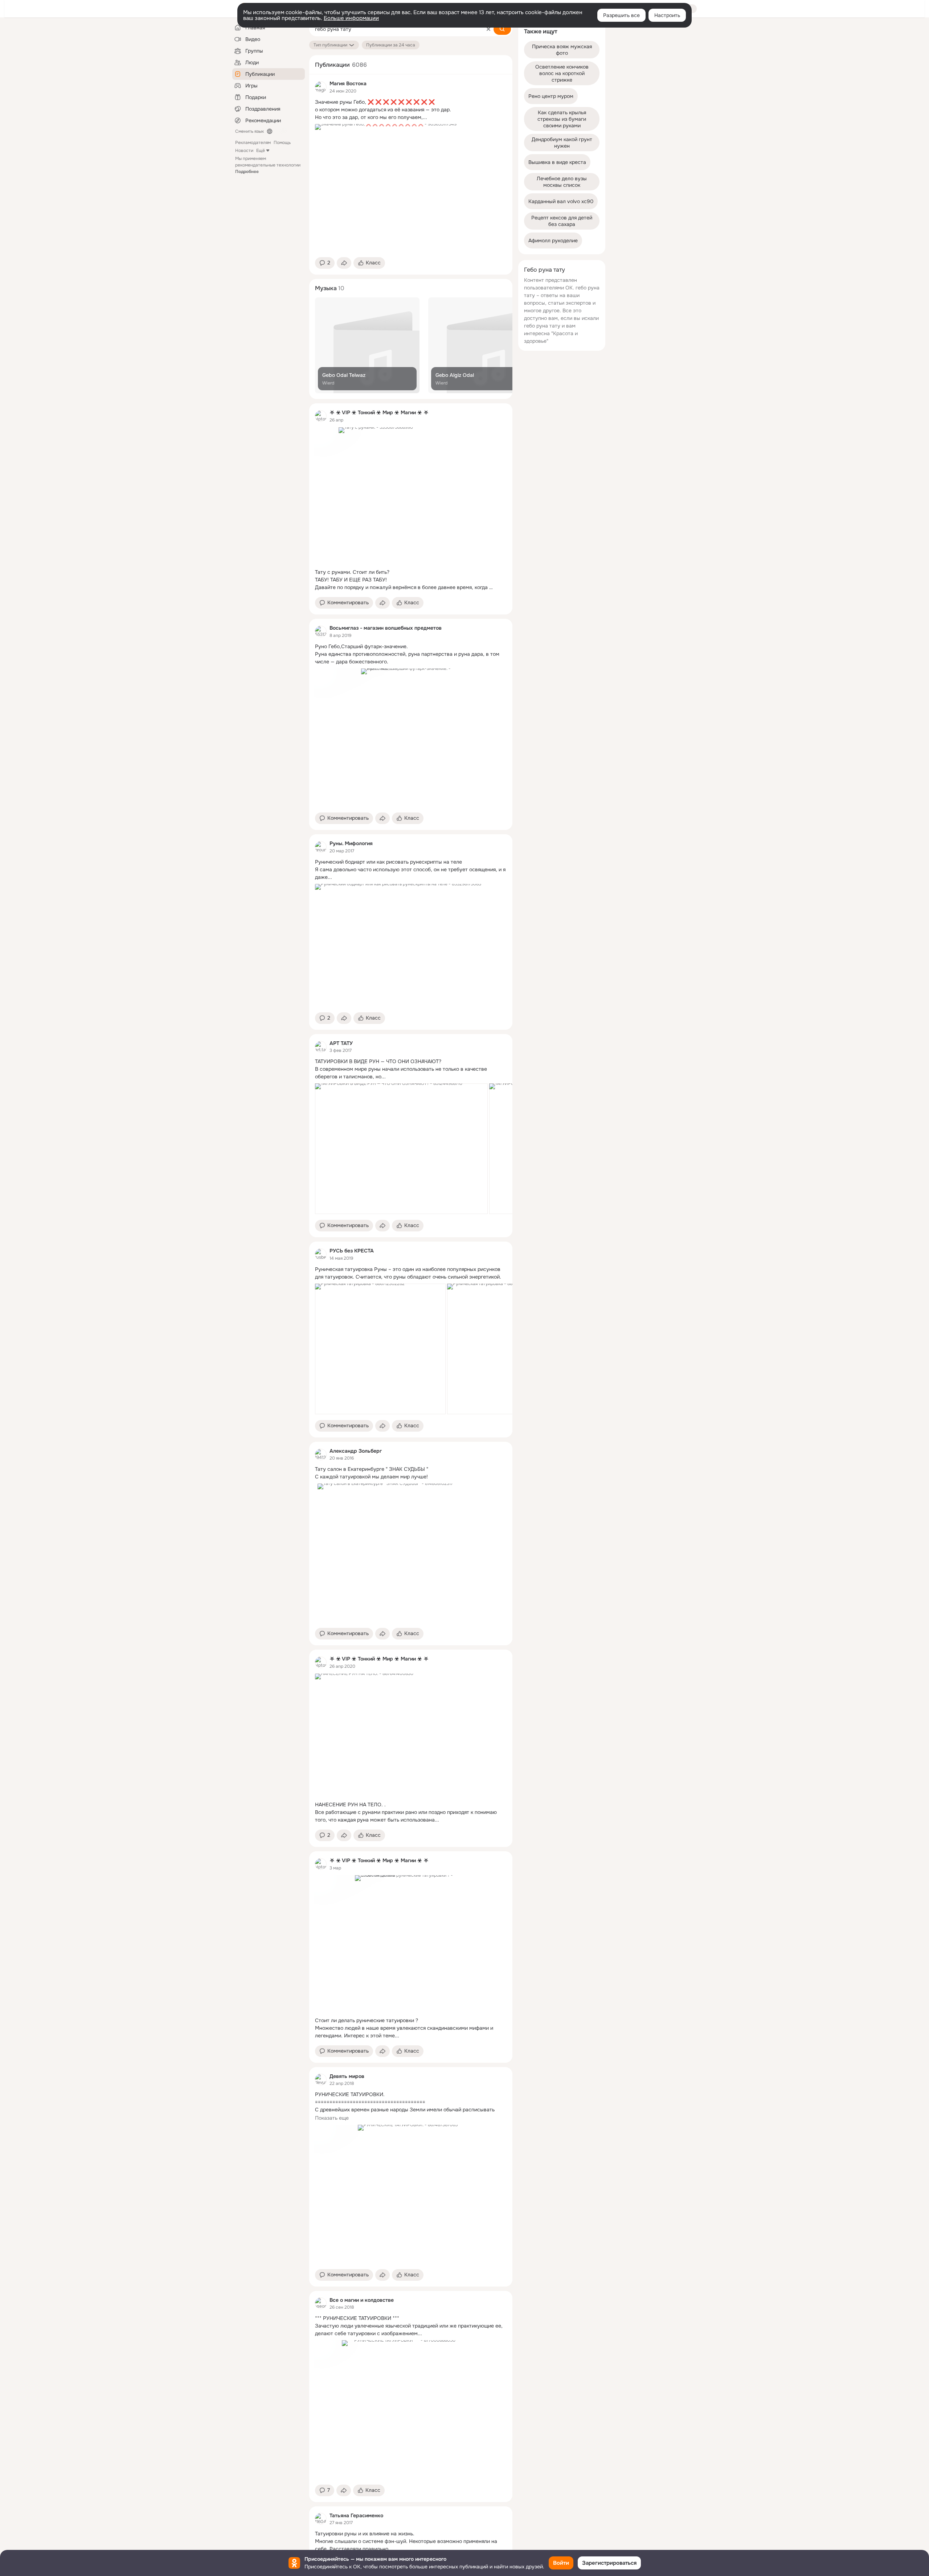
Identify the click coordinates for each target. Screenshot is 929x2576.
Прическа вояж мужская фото (563, 50)
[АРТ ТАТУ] (321, 1047)
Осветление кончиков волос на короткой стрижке (563, 73)
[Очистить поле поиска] (488, 29)
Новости (244, 151)
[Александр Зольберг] (321, 1454)
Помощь (282, 143)
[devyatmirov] (321, 2079)
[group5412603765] (321, 847)
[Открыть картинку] (401, 1149)
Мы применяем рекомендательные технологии (268, 165)
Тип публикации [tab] (330, 45)
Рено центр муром (551, 96)
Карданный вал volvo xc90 (561, 201)
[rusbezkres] (321, 1254)
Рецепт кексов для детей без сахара (562, 221)
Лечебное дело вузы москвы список (562, 182)
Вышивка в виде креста (557, 162)
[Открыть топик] (411, 110)
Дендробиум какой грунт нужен (563, 143)
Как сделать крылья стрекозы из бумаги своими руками (562, 119)
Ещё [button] (261, 151)
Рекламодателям (253, 143)
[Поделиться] (344, 263)
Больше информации (351, 18)
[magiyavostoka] (321, 87)
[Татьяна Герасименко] (321, 2519)
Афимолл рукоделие (553, 240)
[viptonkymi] (321, 416)
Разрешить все (621, 15)
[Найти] (502, 29)
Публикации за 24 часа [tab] (391, 45)
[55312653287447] (321, 631)
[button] (325, 263)
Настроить (667, 15)
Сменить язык (249, 131)
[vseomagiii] (321, 2303)
